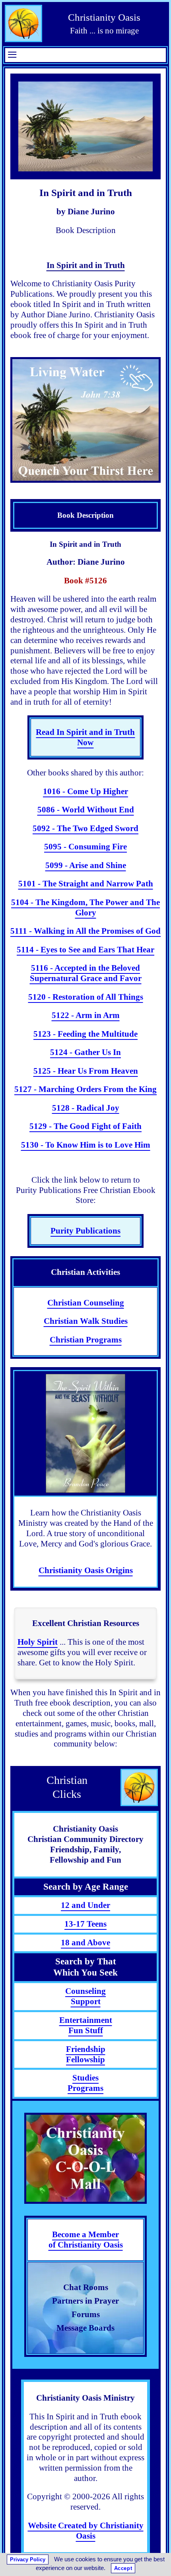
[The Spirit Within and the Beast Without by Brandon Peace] (85, 1434)
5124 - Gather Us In (85, 1052)
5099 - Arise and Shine (86, 865)
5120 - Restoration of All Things (86, 997)
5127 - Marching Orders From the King (85, 1089)
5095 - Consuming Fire (85, 847)
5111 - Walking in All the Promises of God (85, 931)
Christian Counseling (86, 1303)
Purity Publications (85, 1231)
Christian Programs (86, 1340)
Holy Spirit (38, 1642)
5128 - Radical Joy (86, 1108)
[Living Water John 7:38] (85, 420)
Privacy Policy (28, 2559)
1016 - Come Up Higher (85, 791)
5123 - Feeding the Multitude (85, 1034)
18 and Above (85, 1943)
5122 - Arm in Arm (86, 1015)
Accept (123, 2568)
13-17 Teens (85, 1924)
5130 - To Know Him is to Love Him (86, 1145)
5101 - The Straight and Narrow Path (86, 884)
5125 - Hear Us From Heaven (86, 1071)
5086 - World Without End (86, 810)
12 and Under (85, 1905)
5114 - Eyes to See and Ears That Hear (85, 950)
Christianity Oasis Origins (86, 1570)
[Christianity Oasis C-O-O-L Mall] (85, 2158)
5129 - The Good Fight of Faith (85, 1126)
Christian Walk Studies (86, 1321)
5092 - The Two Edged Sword (85, 828)
